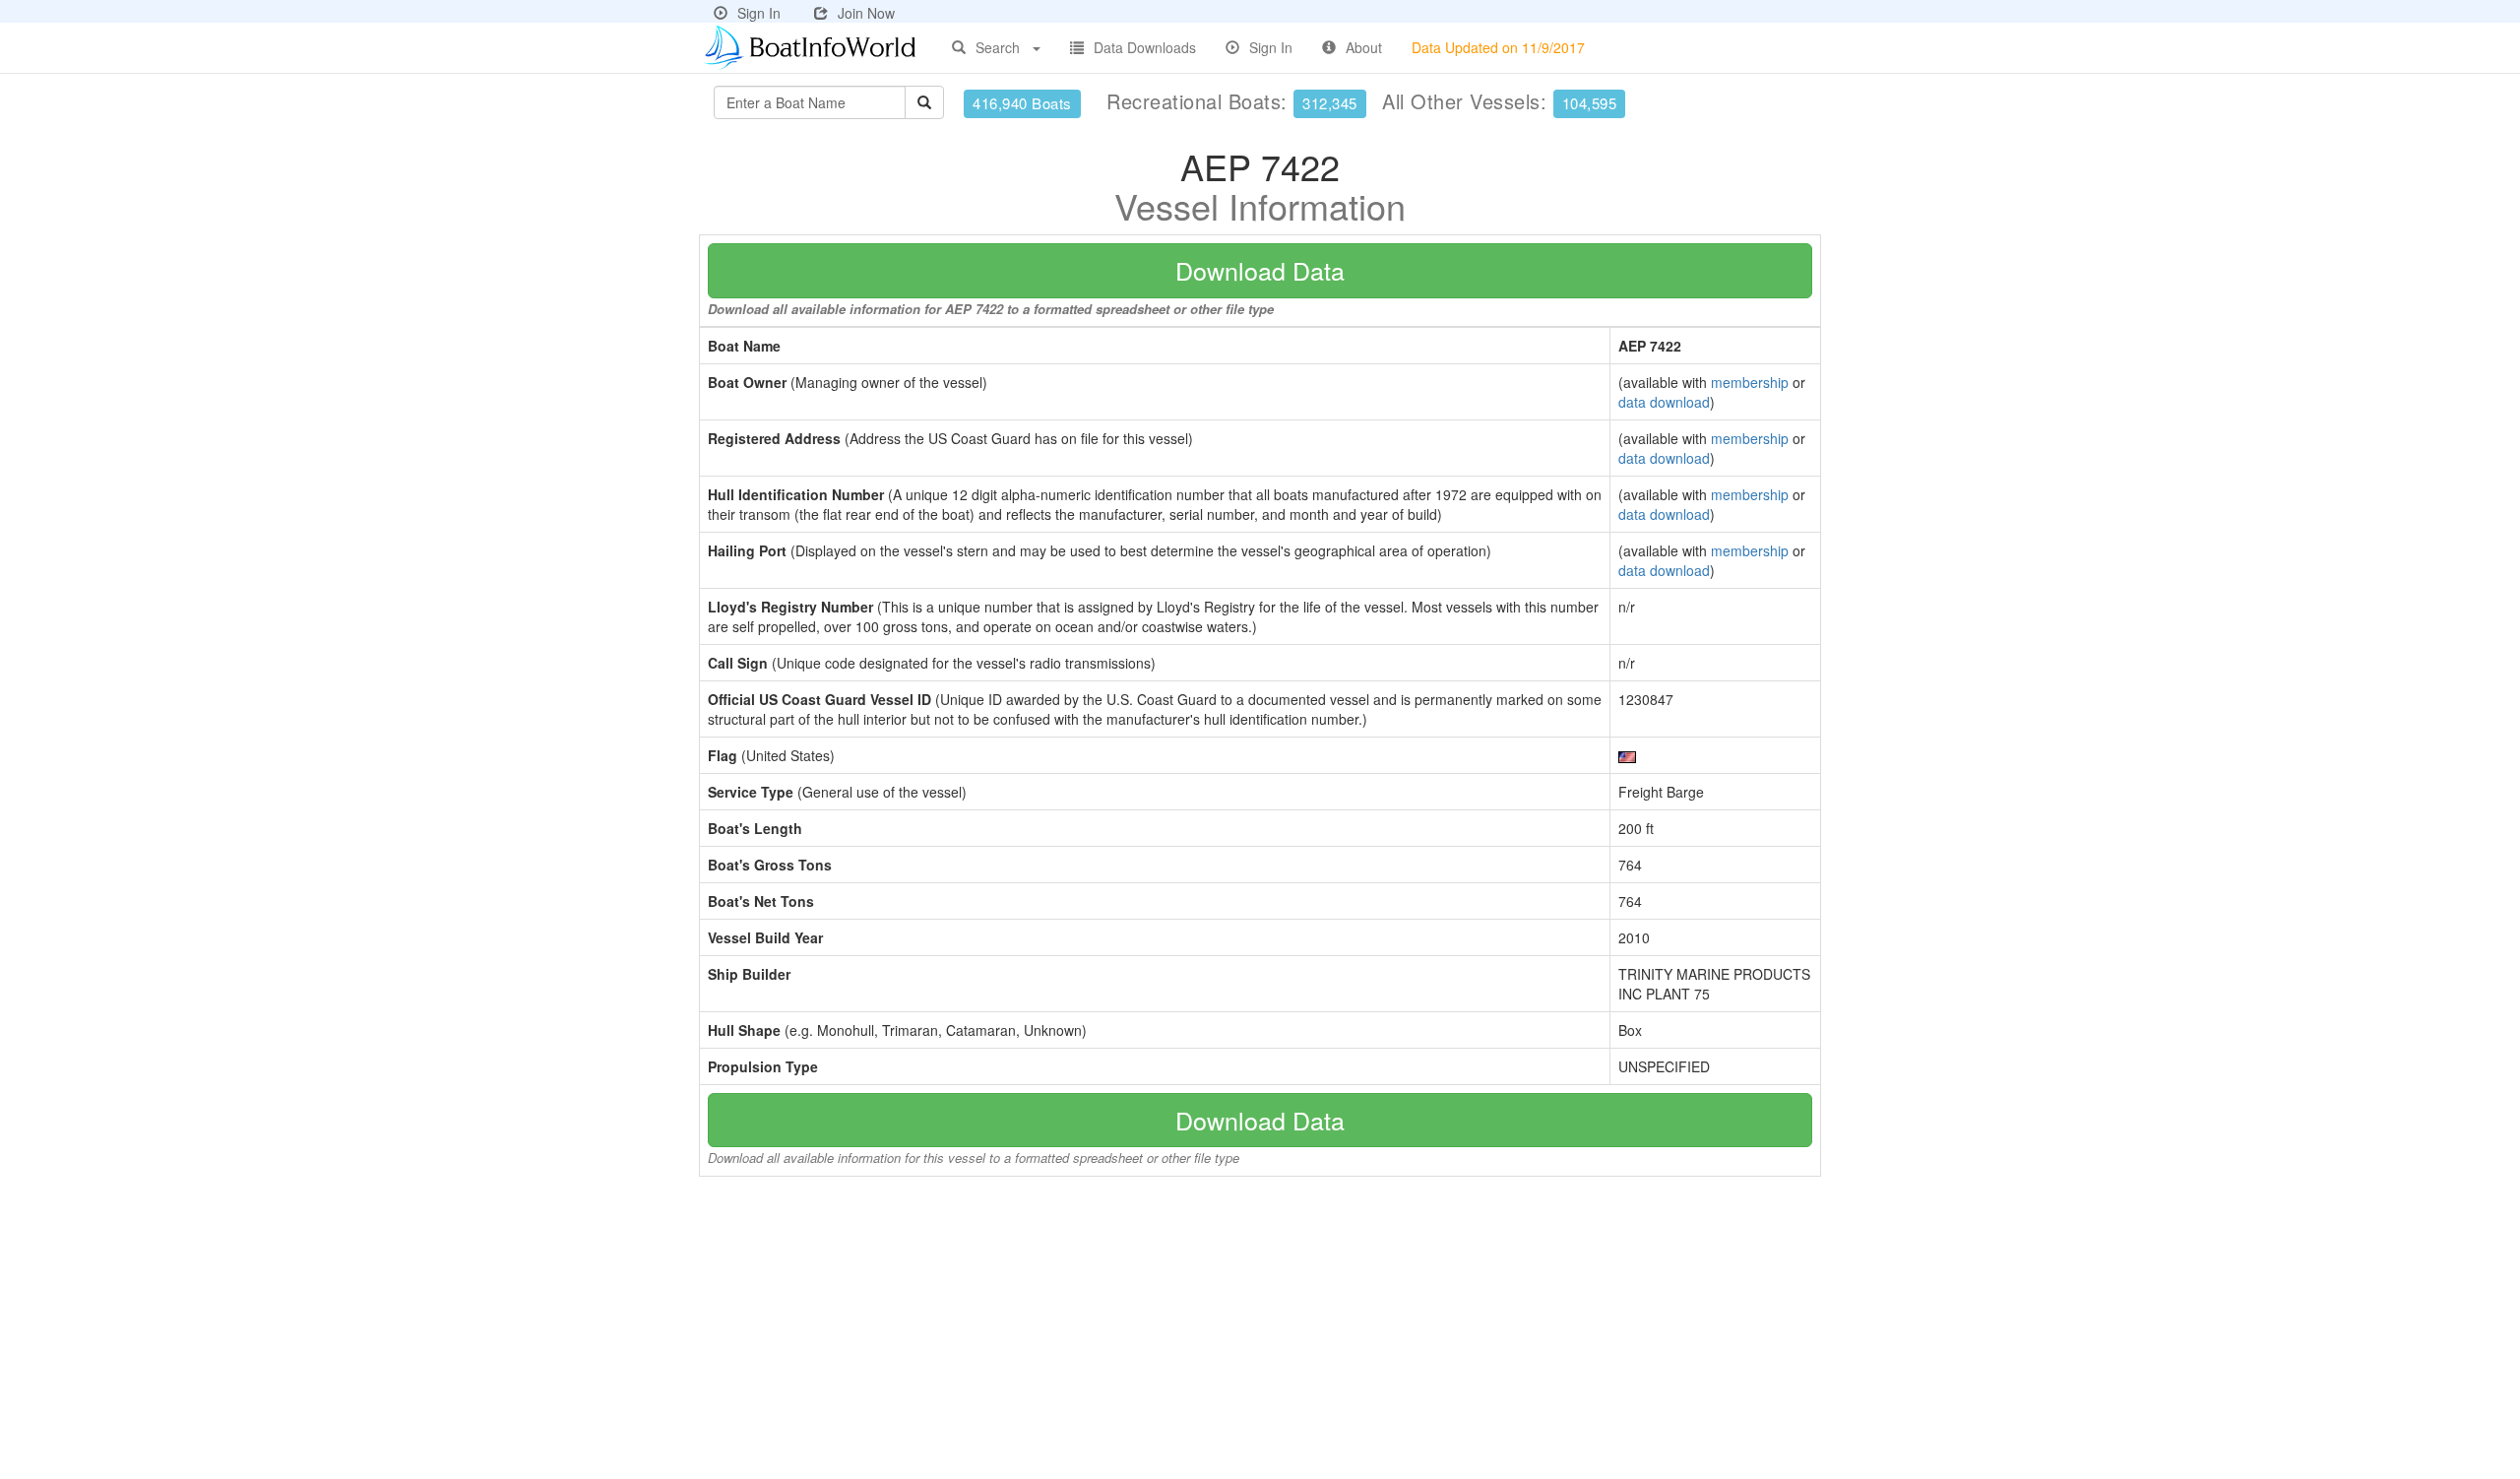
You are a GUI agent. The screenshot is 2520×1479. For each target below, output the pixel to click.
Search (998, 47)
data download (1664, 402)
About (1364, 47)
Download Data (1260, 270)
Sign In (759, 13)
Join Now (866, 13)
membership (1750, 382)
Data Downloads (1145, 47)
